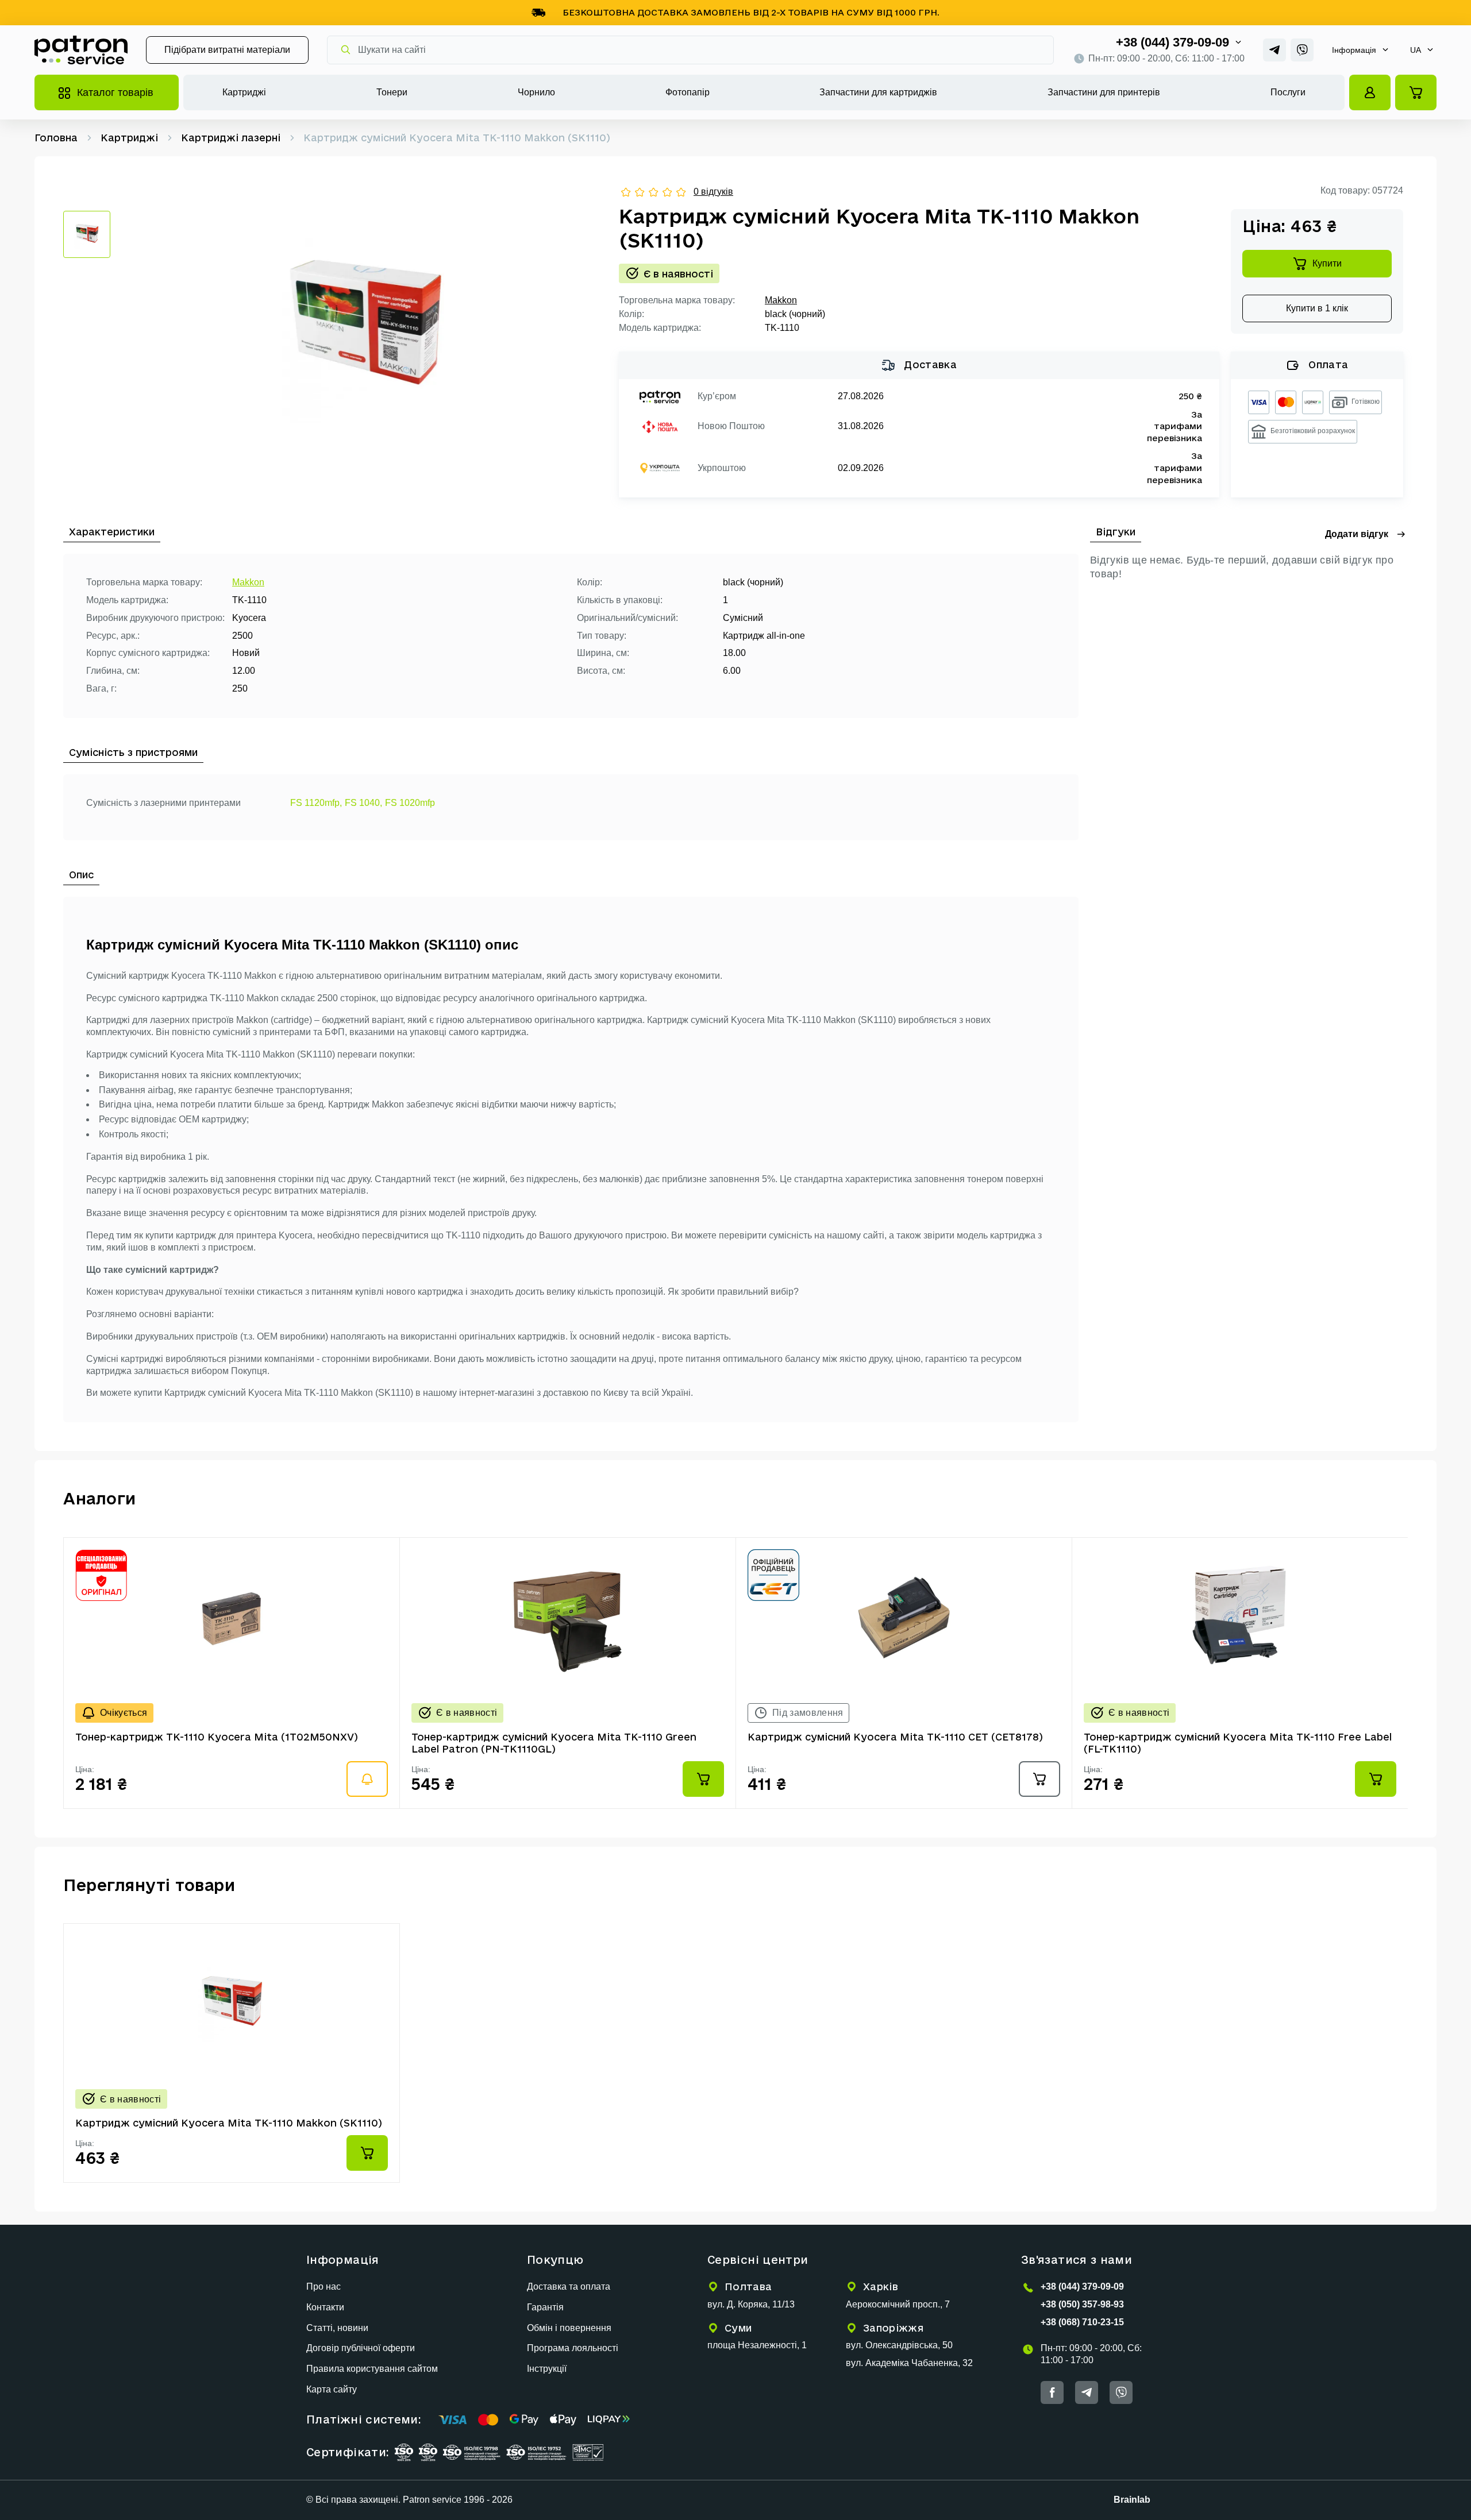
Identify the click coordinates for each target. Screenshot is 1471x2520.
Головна (56, 138)
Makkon (781, 300)
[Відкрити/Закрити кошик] (1416, 92)
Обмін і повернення (569, 2328)
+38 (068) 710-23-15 (1082, 2322)
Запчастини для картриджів (878, 92)
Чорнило (536, 92)
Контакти (325, 2307)
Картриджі (244, 92)
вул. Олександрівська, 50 (899, 2345)
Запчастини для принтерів (1104, 92)
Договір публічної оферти (361, 2348)
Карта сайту (332, 2389)
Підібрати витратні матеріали (227, 50)
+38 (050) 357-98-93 (1082, 2304)
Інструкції (547, 2369)
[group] (365, 329)
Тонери (392, 92)
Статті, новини (337, 2328)
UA (1416, 50)
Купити (1327, 263)
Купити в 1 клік (1317, 308)
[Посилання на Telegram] (1274, 50)
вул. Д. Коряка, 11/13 (751, 2304)
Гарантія (545, 2307)
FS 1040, (363, 803)
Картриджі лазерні (231, 138)
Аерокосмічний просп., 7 (898, 2304)
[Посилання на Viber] (1302, 50)
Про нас (324, 2286)
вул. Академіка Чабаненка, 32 (909, 2363)
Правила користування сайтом (372, 2369)
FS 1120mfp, (316, 803)
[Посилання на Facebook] (1052, 2392)
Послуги (1288, 92)
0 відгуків (713, 192)
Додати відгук (1357, 534)
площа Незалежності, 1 (757, 2345)
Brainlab (1132, 2500)
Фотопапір (688, 92)
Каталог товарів (115, 92)
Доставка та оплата (569, 2286)
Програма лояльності (573, 2348)
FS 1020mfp (410, 803)
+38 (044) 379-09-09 (1172, 42)
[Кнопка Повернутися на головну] (81, 50)
